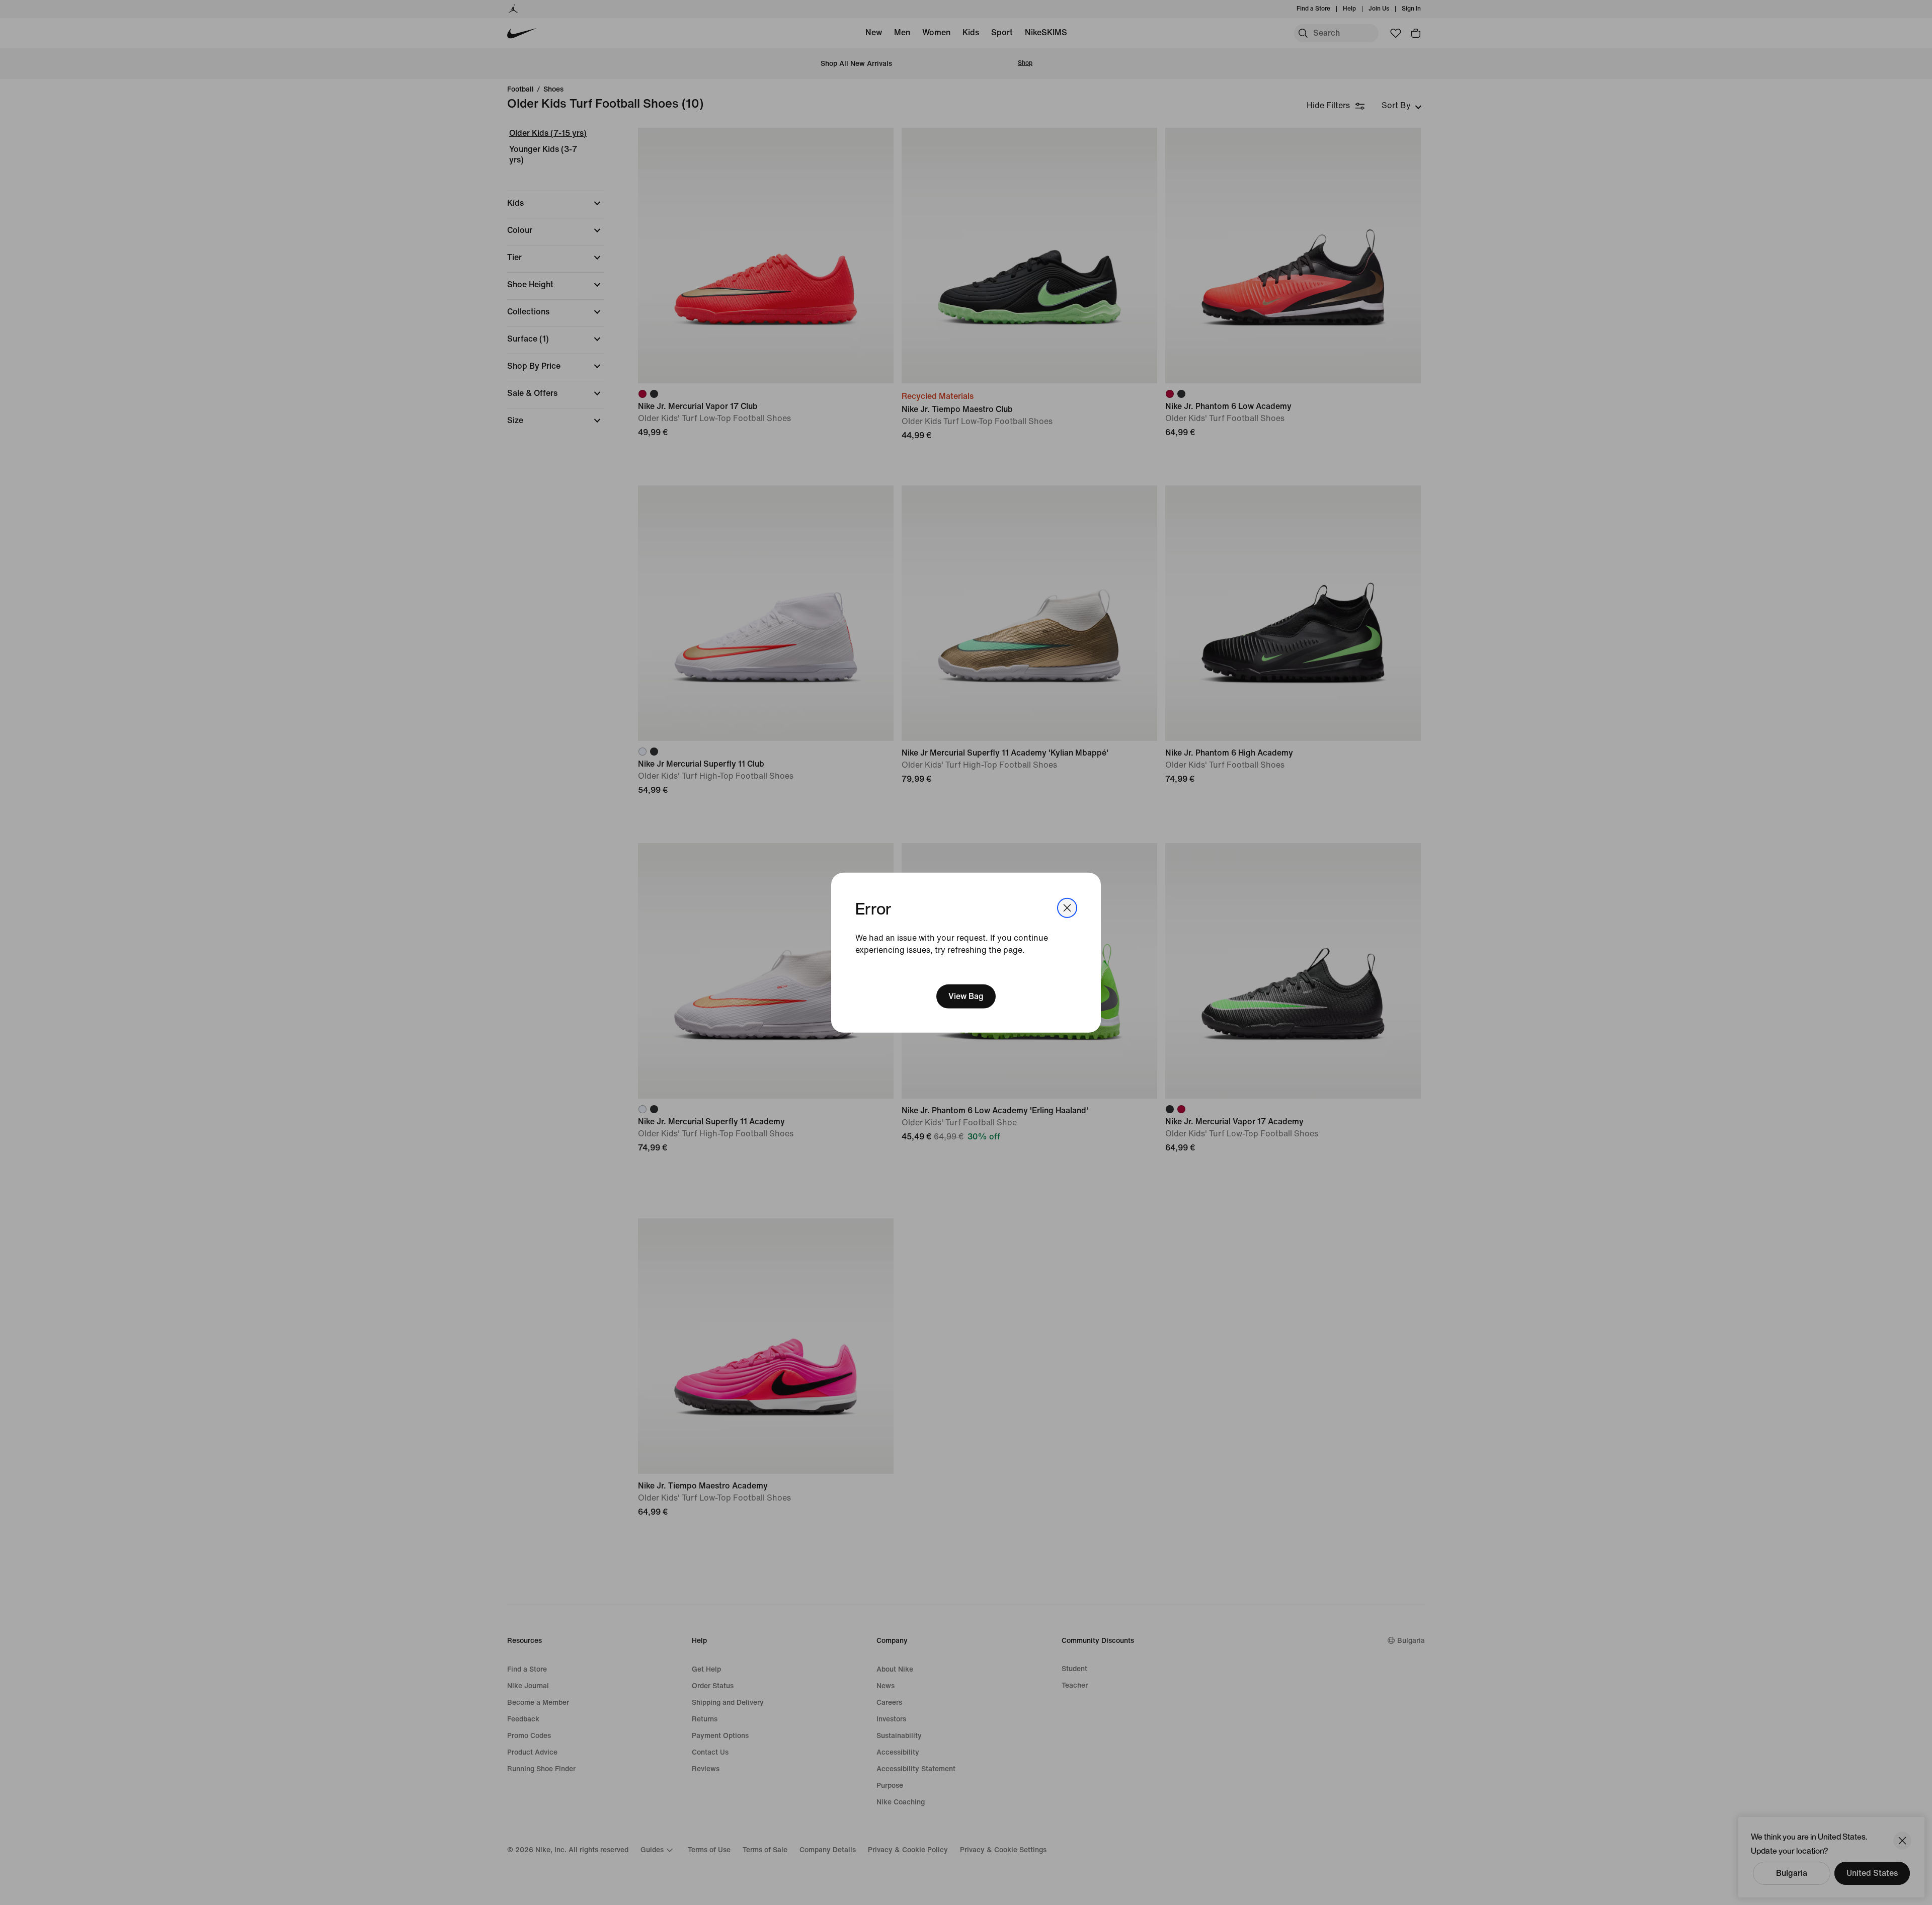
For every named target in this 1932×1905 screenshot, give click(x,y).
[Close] (1067, 907)
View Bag (966, 996)
